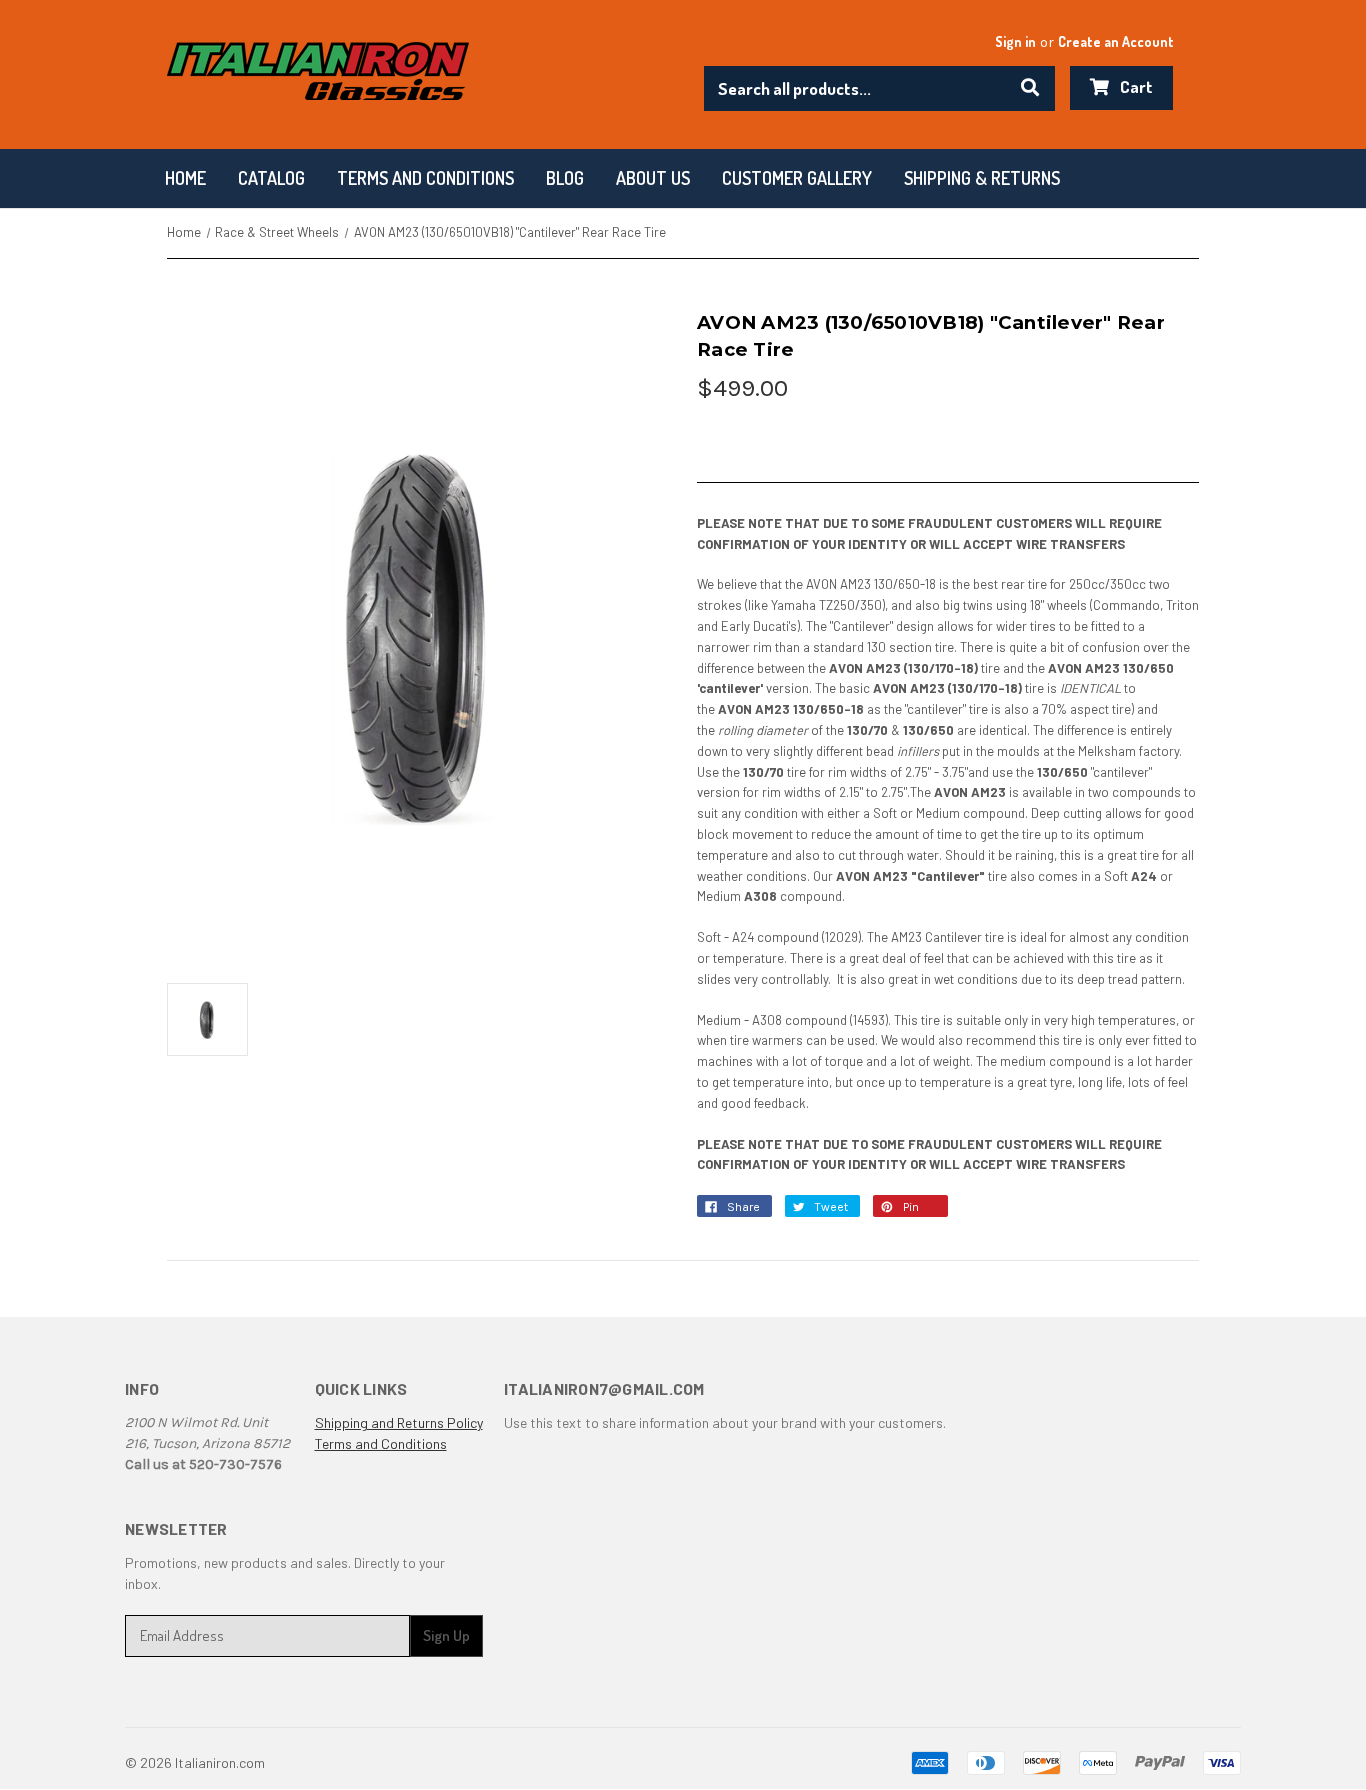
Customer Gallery (797, 178)
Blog (565, 178)
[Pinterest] (891, 1212)
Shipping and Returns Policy (399, 1422)
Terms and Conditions (381, 1443)
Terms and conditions (425, 178)
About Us (653, 178)
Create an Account (1116, 41)
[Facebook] (715, 1212)
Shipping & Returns (982, 178)
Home (185, 178)
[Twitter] (803, 1212)
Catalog (271, 178)
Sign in (1015, 41)
